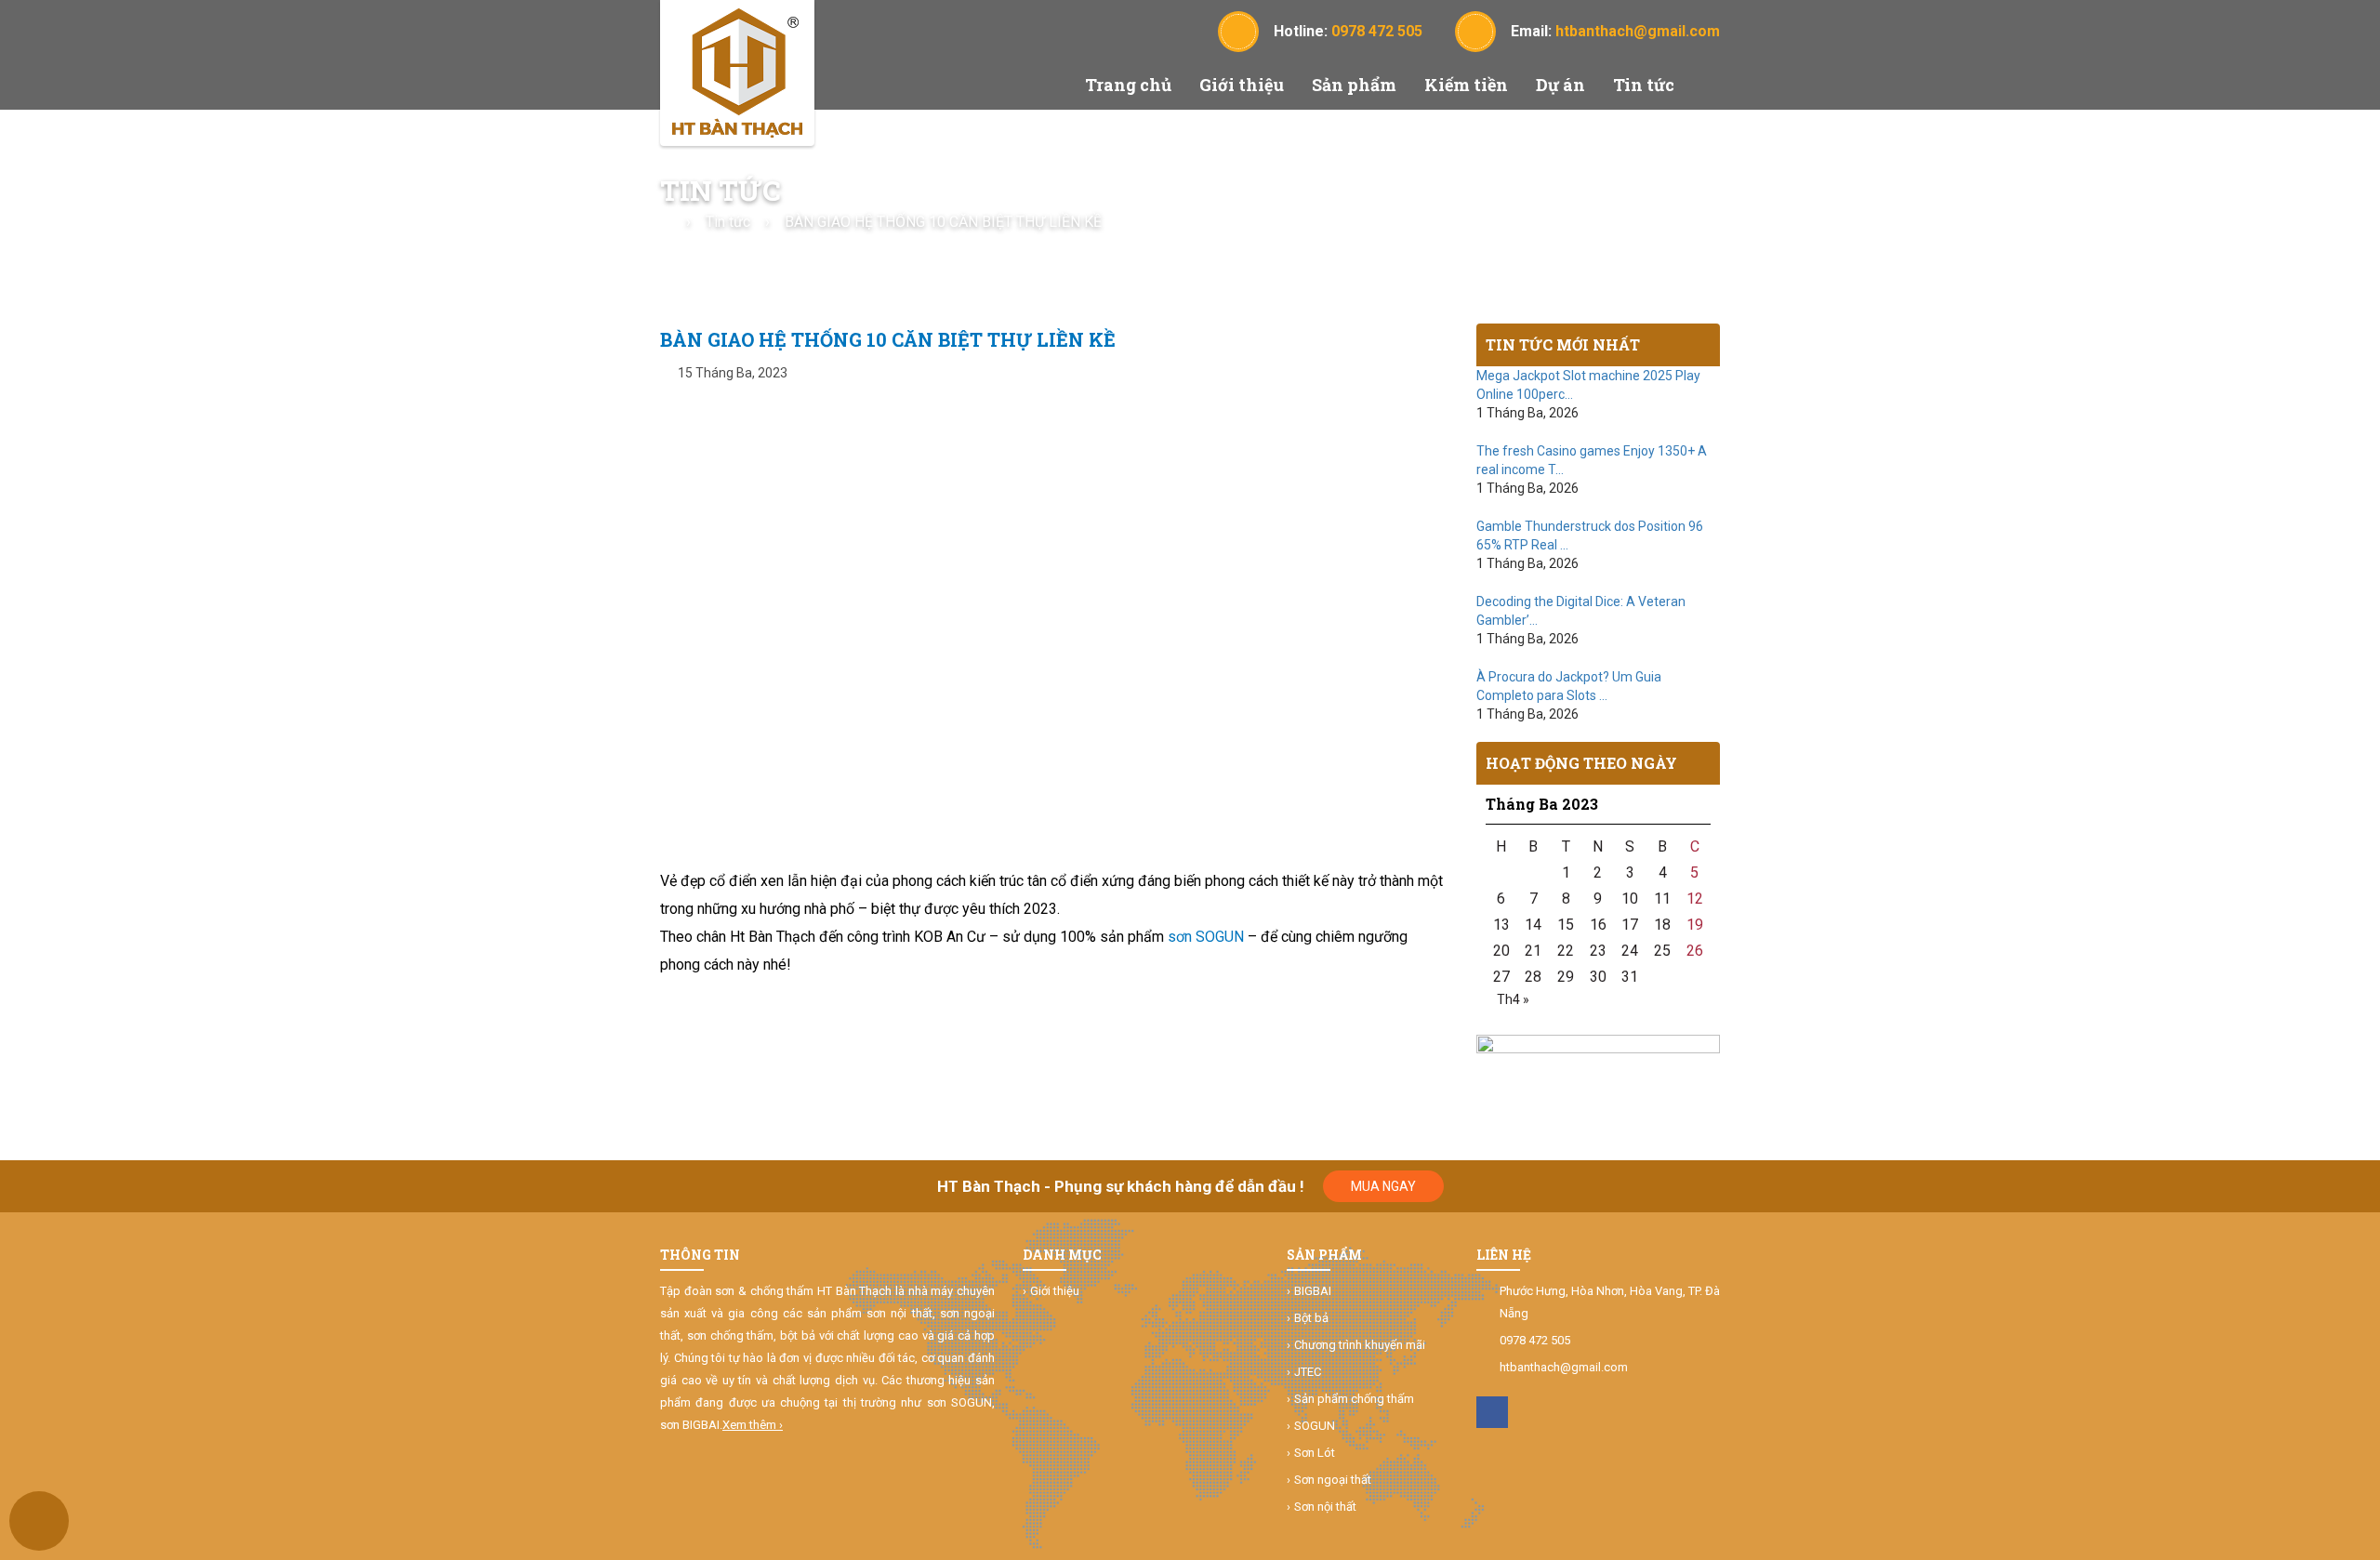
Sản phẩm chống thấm (1354, 1399)
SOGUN (1315, 1426)
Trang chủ (1128, 85)
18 (1662, 925)
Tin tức (1644, 85)
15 (1566, 925)
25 (1662, 951)
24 (1630, 951)
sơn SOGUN (1206, 937)
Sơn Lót (1315, 1453)
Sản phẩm (1354, 85)
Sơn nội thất (1325, 1507)
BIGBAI (1313, 1291)
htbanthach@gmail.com (1564, 1367)
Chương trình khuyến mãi (1360, 1345)
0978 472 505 (1535, 1340)
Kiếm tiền (1466, 85)
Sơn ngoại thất (1333, 1480)
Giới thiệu (1242, 85)
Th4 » (1513, 999)
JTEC (1308, 1372)
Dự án (1560, 85)
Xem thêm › (753, 1425)
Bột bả (1311, 1318)
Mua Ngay (1383, 1186)
